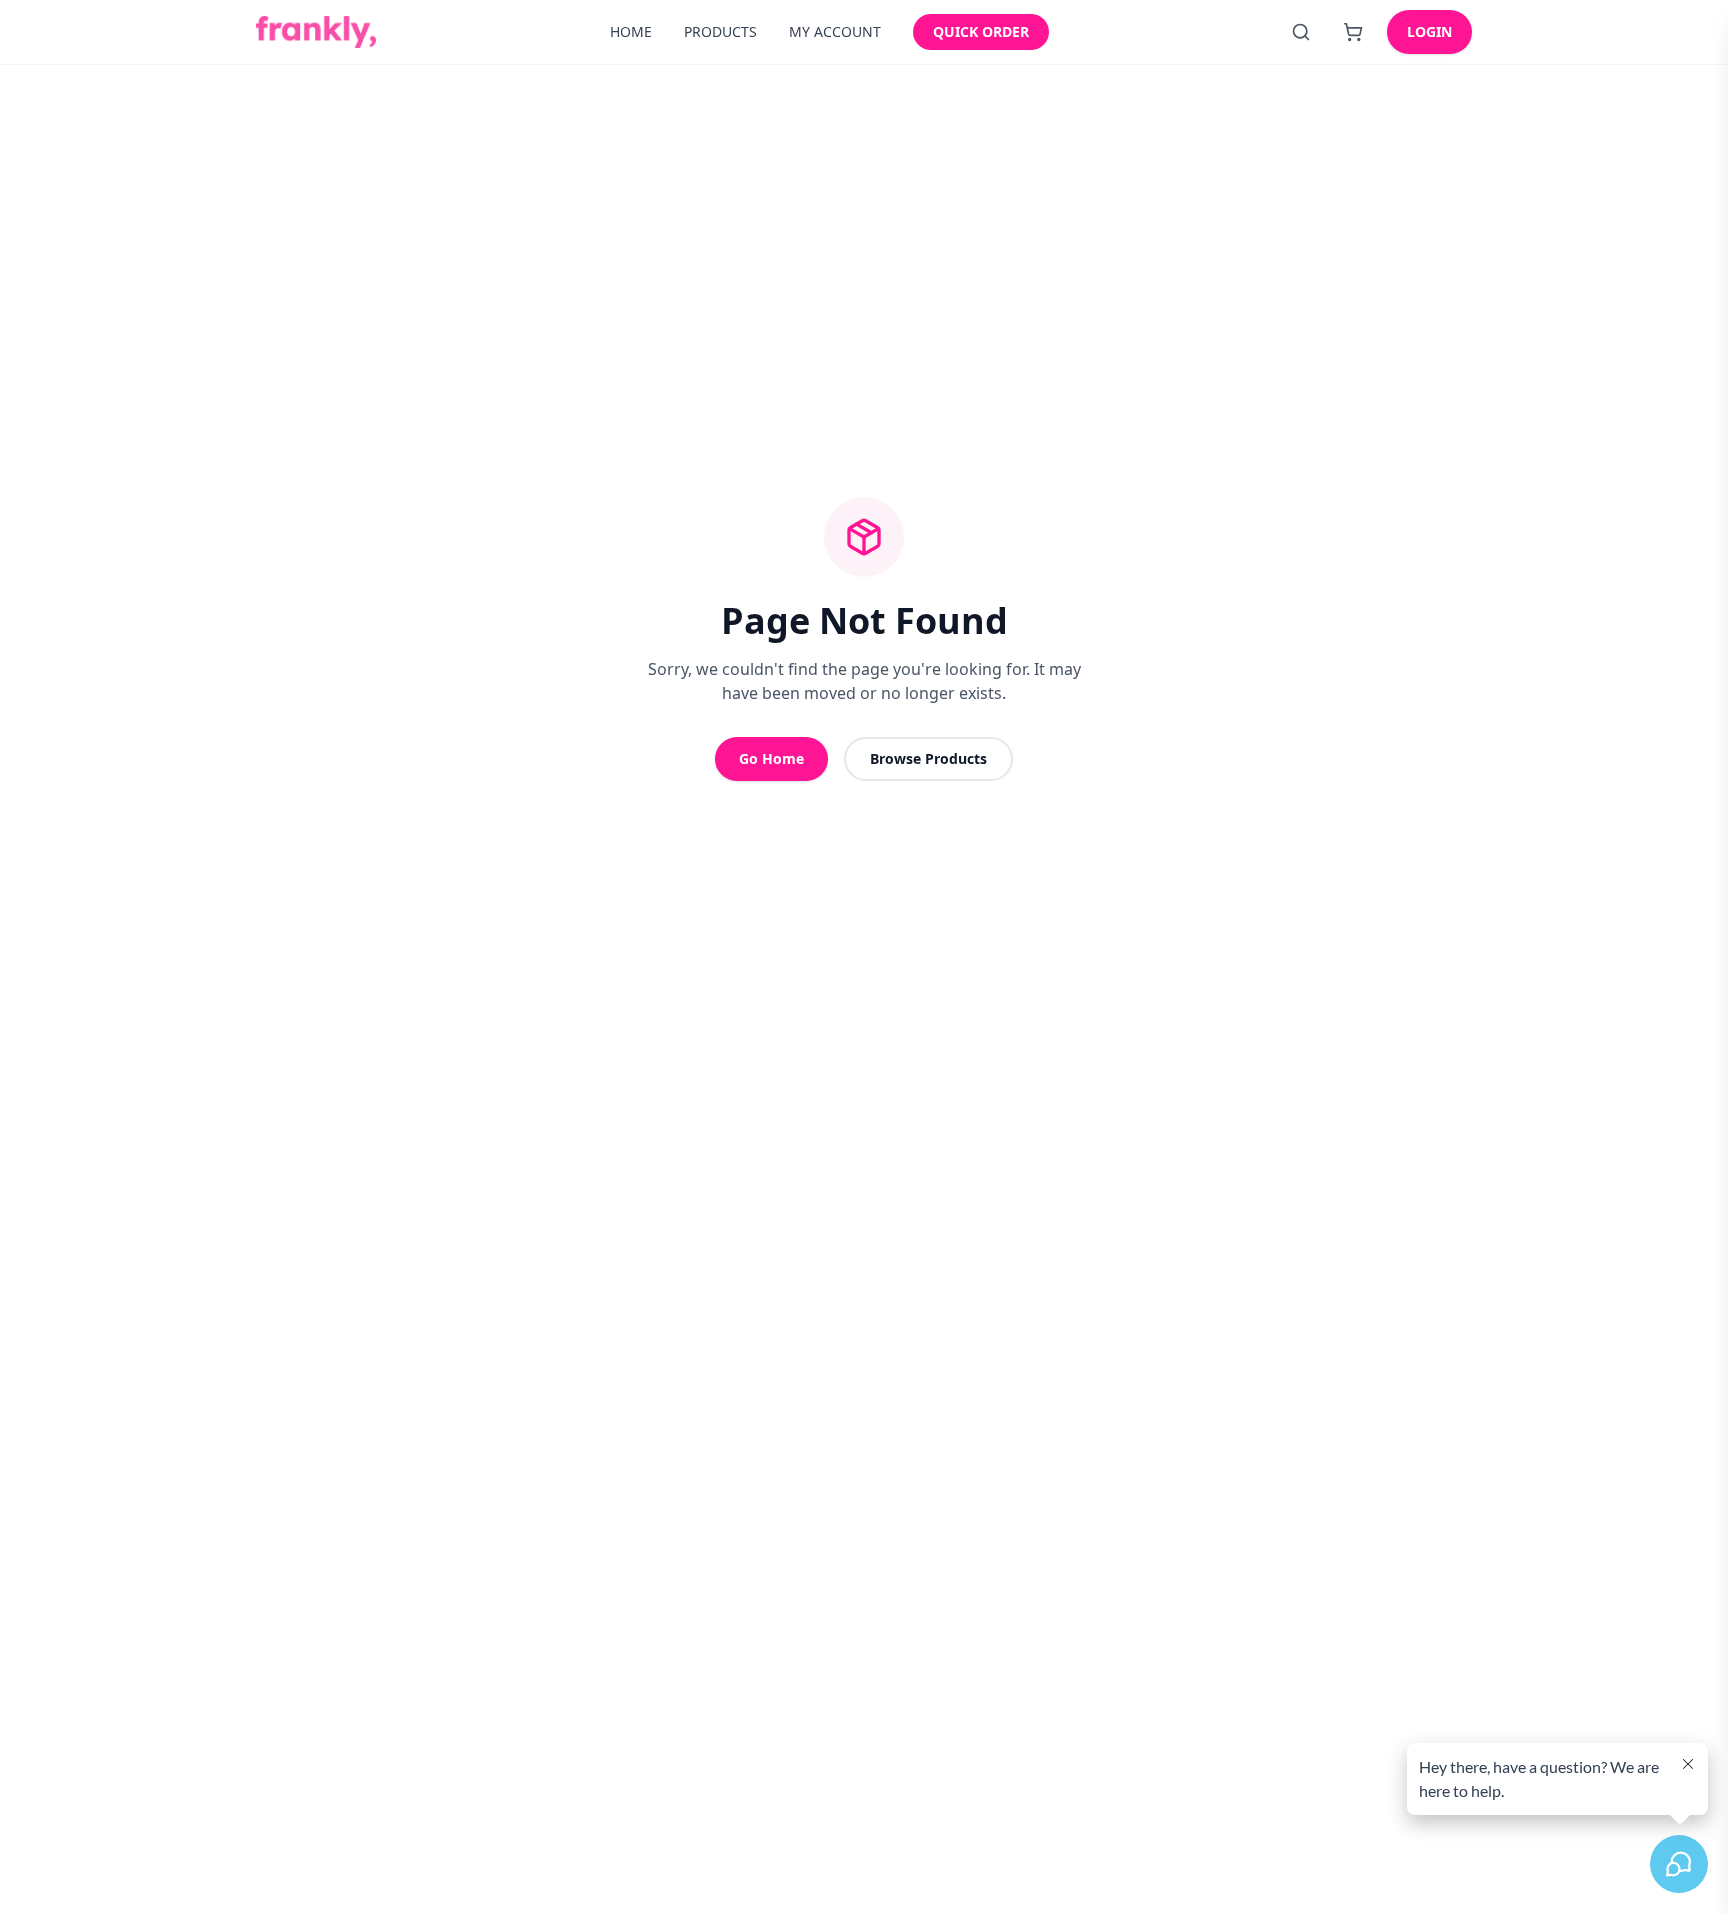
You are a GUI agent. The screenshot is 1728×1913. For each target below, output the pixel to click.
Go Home (771, 758)
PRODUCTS (720, 31)
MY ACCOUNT (835, 31)
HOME (631, 31)
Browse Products (928, 758)
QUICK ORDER (981, 31)
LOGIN (1429, 31)
